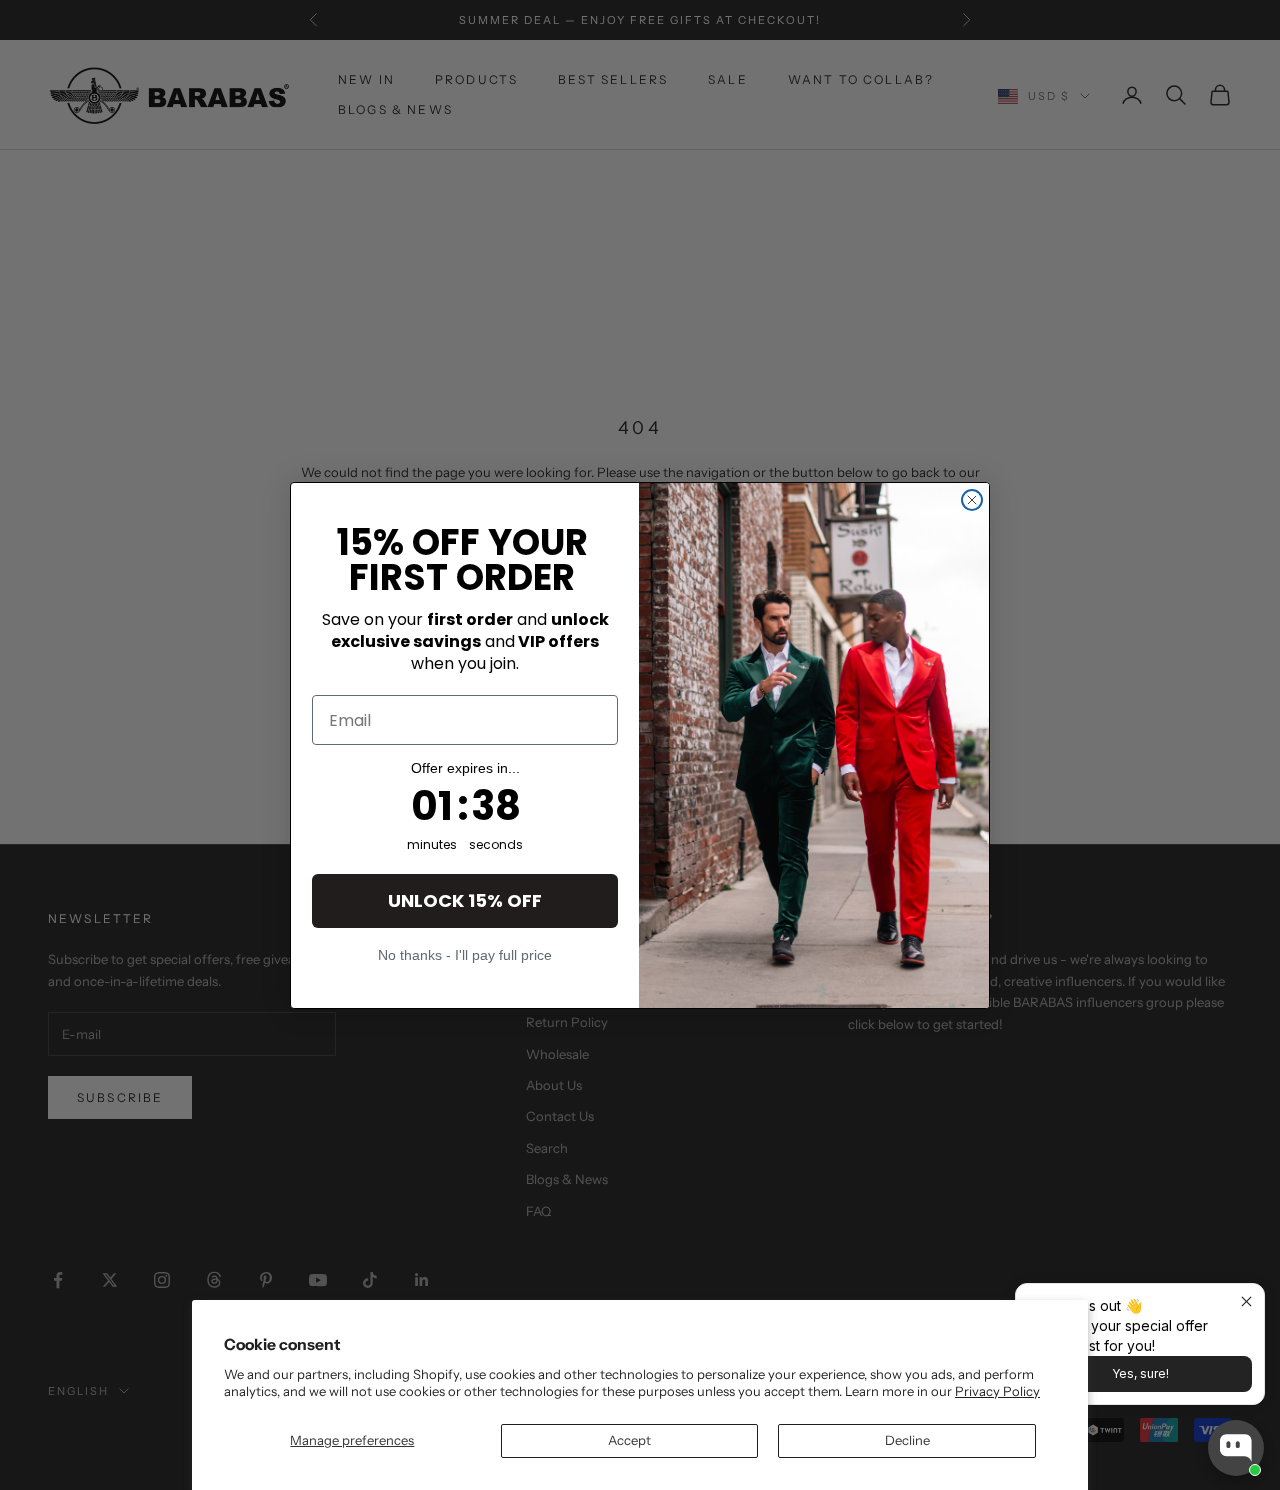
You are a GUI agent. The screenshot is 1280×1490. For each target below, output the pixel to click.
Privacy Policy (997, 1391)
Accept (629, 1440)
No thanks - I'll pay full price (465, 954)
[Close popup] (1246, 1301)
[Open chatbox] (1236, 1448)
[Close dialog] (972, 500)
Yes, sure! (1140, 1373)
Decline (907, 1440)
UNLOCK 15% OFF (465, 900)
